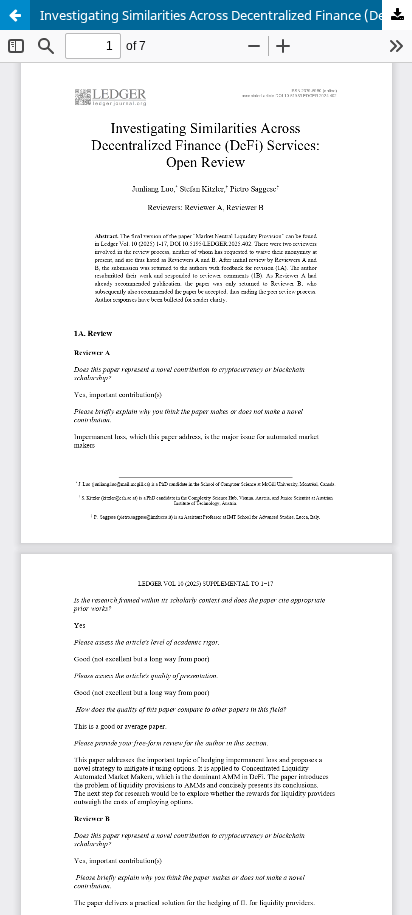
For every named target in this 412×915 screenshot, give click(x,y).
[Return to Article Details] (15, 15)
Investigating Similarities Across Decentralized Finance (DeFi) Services (226, 15)
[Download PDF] (397, 15)
